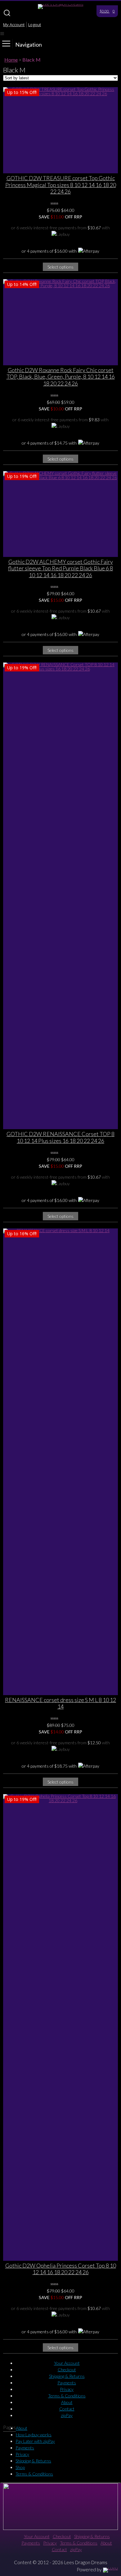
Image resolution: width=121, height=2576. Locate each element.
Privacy (67, 2389)
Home (11, 60)
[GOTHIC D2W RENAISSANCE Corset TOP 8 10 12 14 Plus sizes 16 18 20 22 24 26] (60, 896)
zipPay (67, 2415)
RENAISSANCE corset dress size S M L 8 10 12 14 (60, 1703)
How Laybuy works (34, 2435)
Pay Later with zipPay (35, 2441)
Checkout (67, 2370)
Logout (35, 25)
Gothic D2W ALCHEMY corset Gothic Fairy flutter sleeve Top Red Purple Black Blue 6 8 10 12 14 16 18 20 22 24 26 (60, 568)
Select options (60, 267)
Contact (67, 2409)
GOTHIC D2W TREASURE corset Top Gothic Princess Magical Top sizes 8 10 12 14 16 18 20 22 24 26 (61, 185)
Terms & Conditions (67, 2396)
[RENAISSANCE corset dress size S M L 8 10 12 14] (60, 1462)
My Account (14, 25)
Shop (20, 2467)
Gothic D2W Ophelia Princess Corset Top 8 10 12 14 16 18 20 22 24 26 (61, 2269)
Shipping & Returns (67, 2376)
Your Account (67, 2363)
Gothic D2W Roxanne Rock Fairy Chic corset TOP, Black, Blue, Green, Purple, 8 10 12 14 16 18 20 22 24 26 (61, 377)
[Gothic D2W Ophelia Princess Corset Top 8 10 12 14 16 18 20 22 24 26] (60, 2027)
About (67, 2402)
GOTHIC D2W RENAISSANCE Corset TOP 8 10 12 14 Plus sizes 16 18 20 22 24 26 (60, 1137)
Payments (67, 2383)
